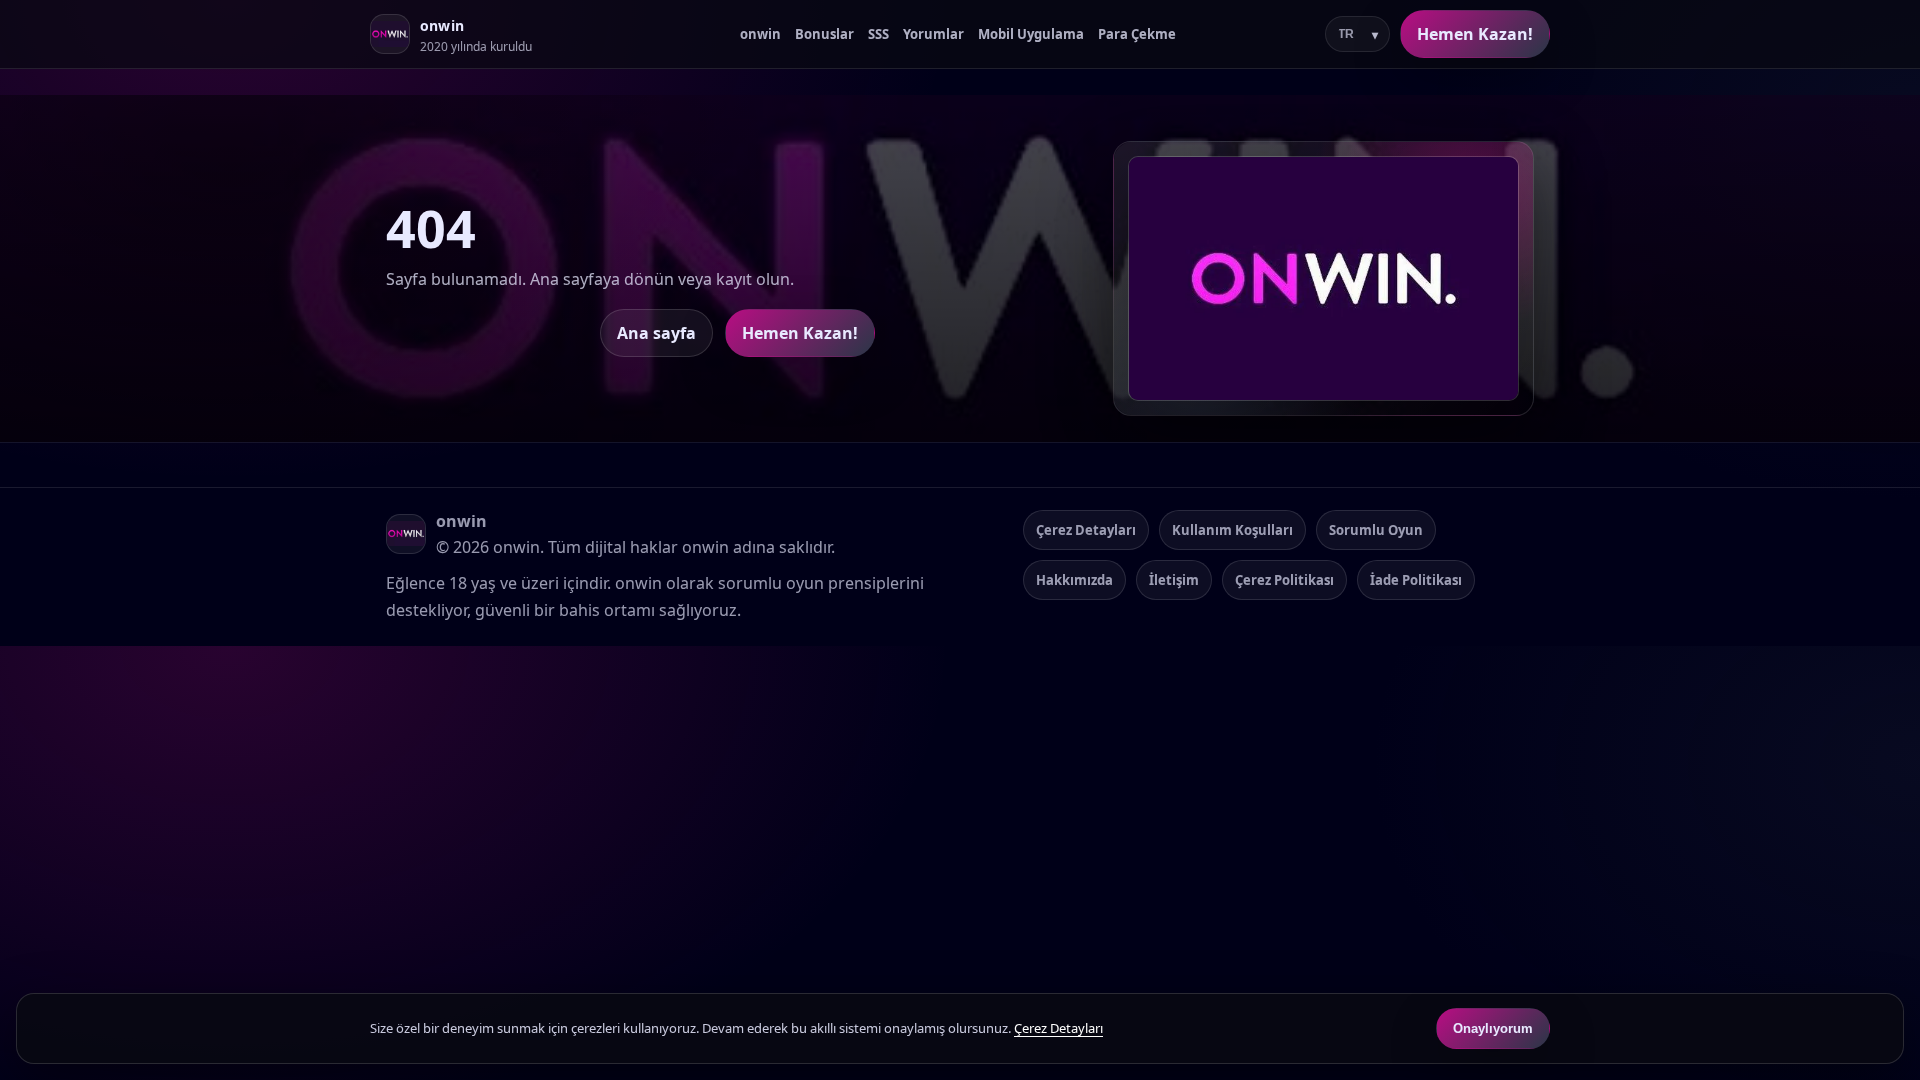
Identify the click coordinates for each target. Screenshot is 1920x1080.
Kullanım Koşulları (1232, 530)
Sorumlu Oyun (1376, 530)
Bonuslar (824, 34)
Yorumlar (933, 34)
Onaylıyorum (1493, 1028)
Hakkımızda (1074, 580)
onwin (760, 34)
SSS (878, 34)
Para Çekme (1137, 34)
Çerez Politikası (1284, 580)
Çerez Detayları (1086, 530)
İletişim (1174, 580)
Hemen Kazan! (1475, 34)
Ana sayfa (656, 333)
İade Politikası (1416, 580)
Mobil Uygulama (1031, 34)
